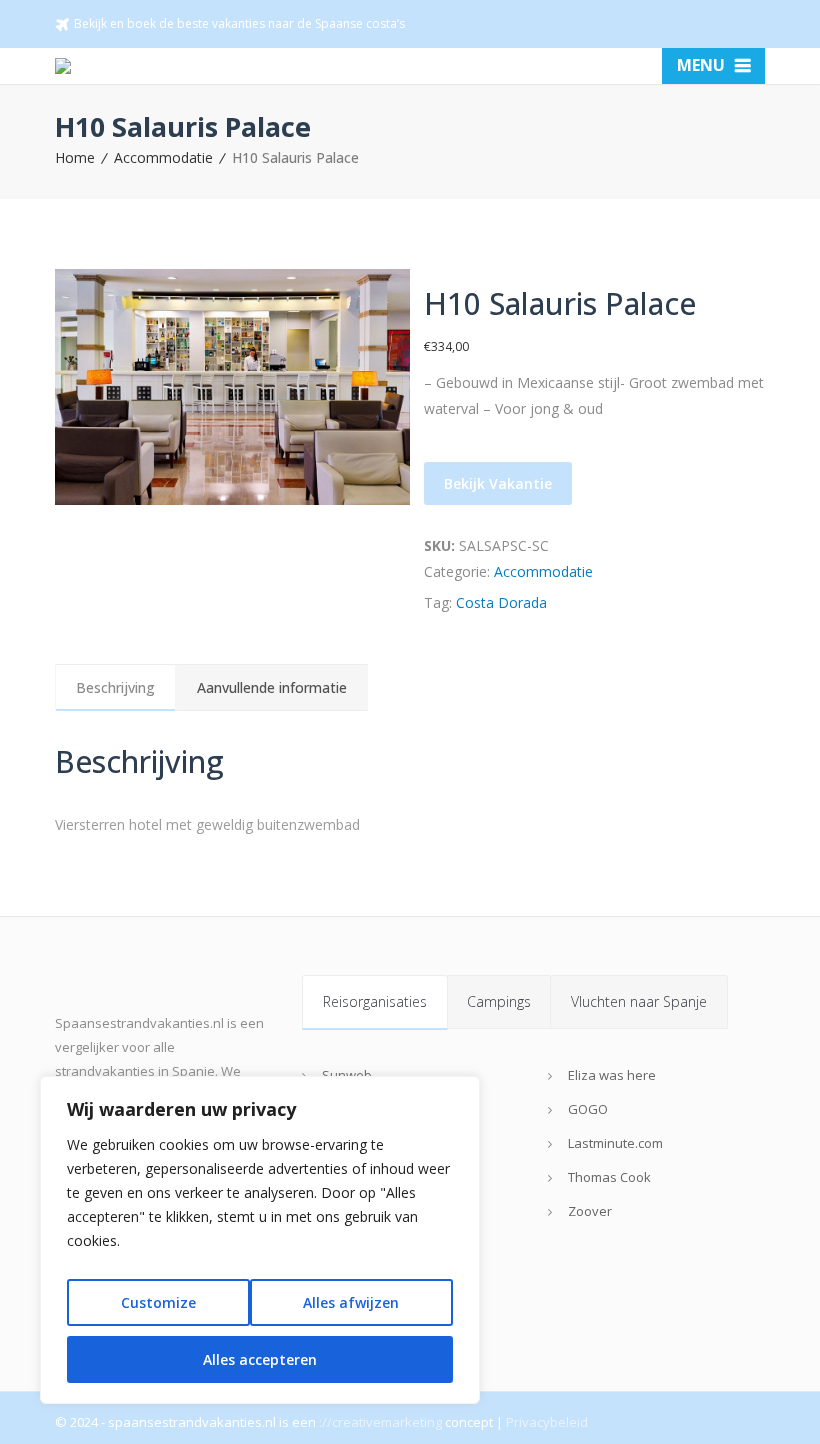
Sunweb (347, 1075)
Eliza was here (612, 1075)
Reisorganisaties (375, 1001)
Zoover (590, 1211)
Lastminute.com (615, 1143)
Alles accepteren (260, 1359)
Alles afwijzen (351, 1302)
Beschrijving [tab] (115, 687)
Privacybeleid (547, 1422)
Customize (158, 1302)
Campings (499, 1001)
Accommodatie (163, 157)
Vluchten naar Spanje (639, 1001)
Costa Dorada (501, 602)
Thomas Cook (609, 1177)
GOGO (588, 1109)
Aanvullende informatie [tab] (272, 687)
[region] (260, 1240)
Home (75, 157)
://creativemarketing (380, 1422)
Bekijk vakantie (498, 483)
